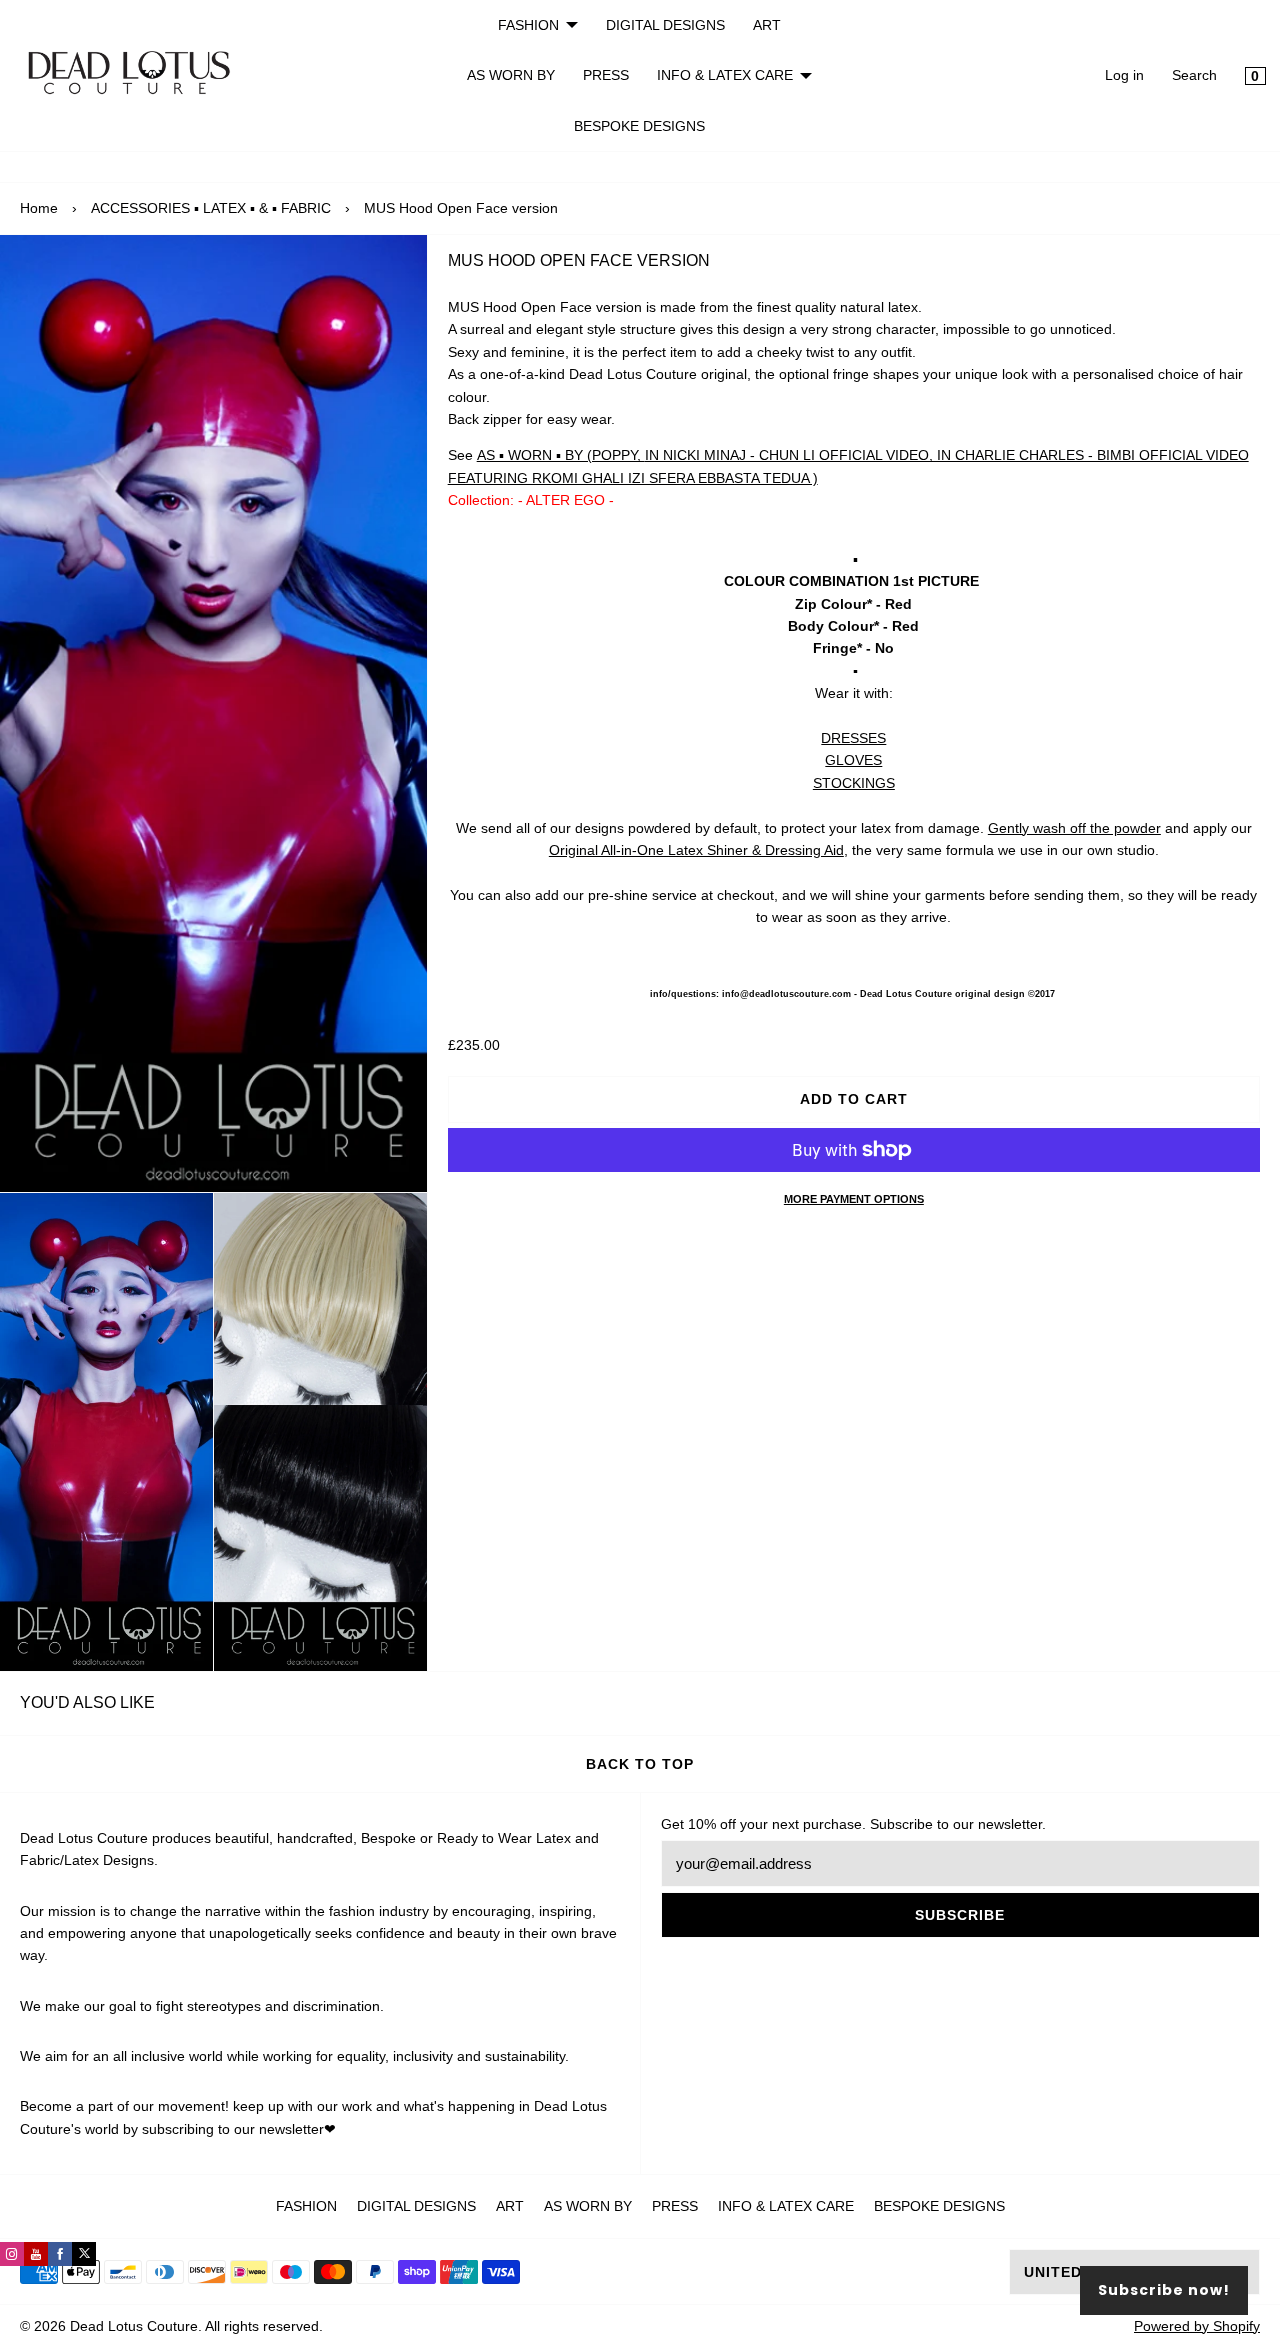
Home (39, 208)
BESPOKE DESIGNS (639, 126)
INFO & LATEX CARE (725, 75)
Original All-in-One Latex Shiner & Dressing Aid (696, 850)
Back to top (640, 1764)
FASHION (528, 25)
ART (767, 25)
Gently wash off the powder (1074, 828)
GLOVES (853, 760)
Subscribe (960, 1915)
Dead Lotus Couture (134, 2326)
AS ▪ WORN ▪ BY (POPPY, (561, 455)
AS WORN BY (511, 75)
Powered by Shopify (1197, 2326)
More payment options (854, 1199)
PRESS (606, 75)
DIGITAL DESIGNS (665, 25)
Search (1194, 75)
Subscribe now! (1164, 2290)
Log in (1124, 75)
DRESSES (853, 738)
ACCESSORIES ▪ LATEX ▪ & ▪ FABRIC (211, 208)
